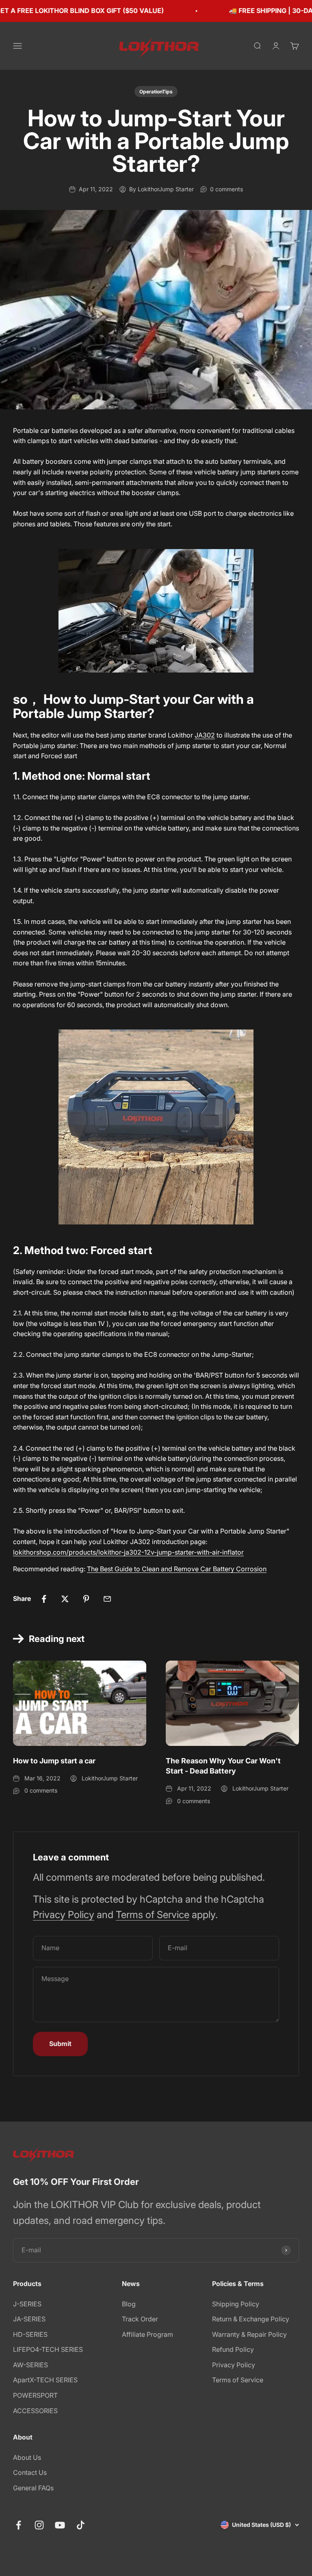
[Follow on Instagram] (39, 2525)
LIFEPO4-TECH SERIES (48, 2349)
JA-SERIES (29, 2319)
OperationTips (156, 92)
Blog (129, 2304)
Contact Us (30, 2472)
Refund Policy (233, 2349)
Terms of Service (153, 1915)
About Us (27, 2457)
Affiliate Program (147, 2334)
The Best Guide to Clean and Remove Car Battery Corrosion (177, 1569)
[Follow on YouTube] (60, 2525)
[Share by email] (107, 1599)
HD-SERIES (30, 2334)
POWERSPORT (35, 2395)
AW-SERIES (30, 2365)
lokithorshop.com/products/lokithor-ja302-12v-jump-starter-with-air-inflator (128, 1552)
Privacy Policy (64, 1915)
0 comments (226, 189)
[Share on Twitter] (65, 1599)
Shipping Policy (236, 2304)
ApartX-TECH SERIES (45, 2380)
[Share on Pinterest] (86, 1599)
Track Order (140, 2319)
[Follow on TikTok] (81, 2525)
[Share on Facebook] (44, 1599)
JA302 (205, 735)
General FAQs (33, 2488)
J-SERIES (27, 2304)
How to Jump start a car (54, 1761)
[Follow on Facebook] (18, 2525)
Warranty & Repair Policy (249, 2334)
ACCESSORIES (35, 2411)
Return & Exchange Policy (251, 2319)
